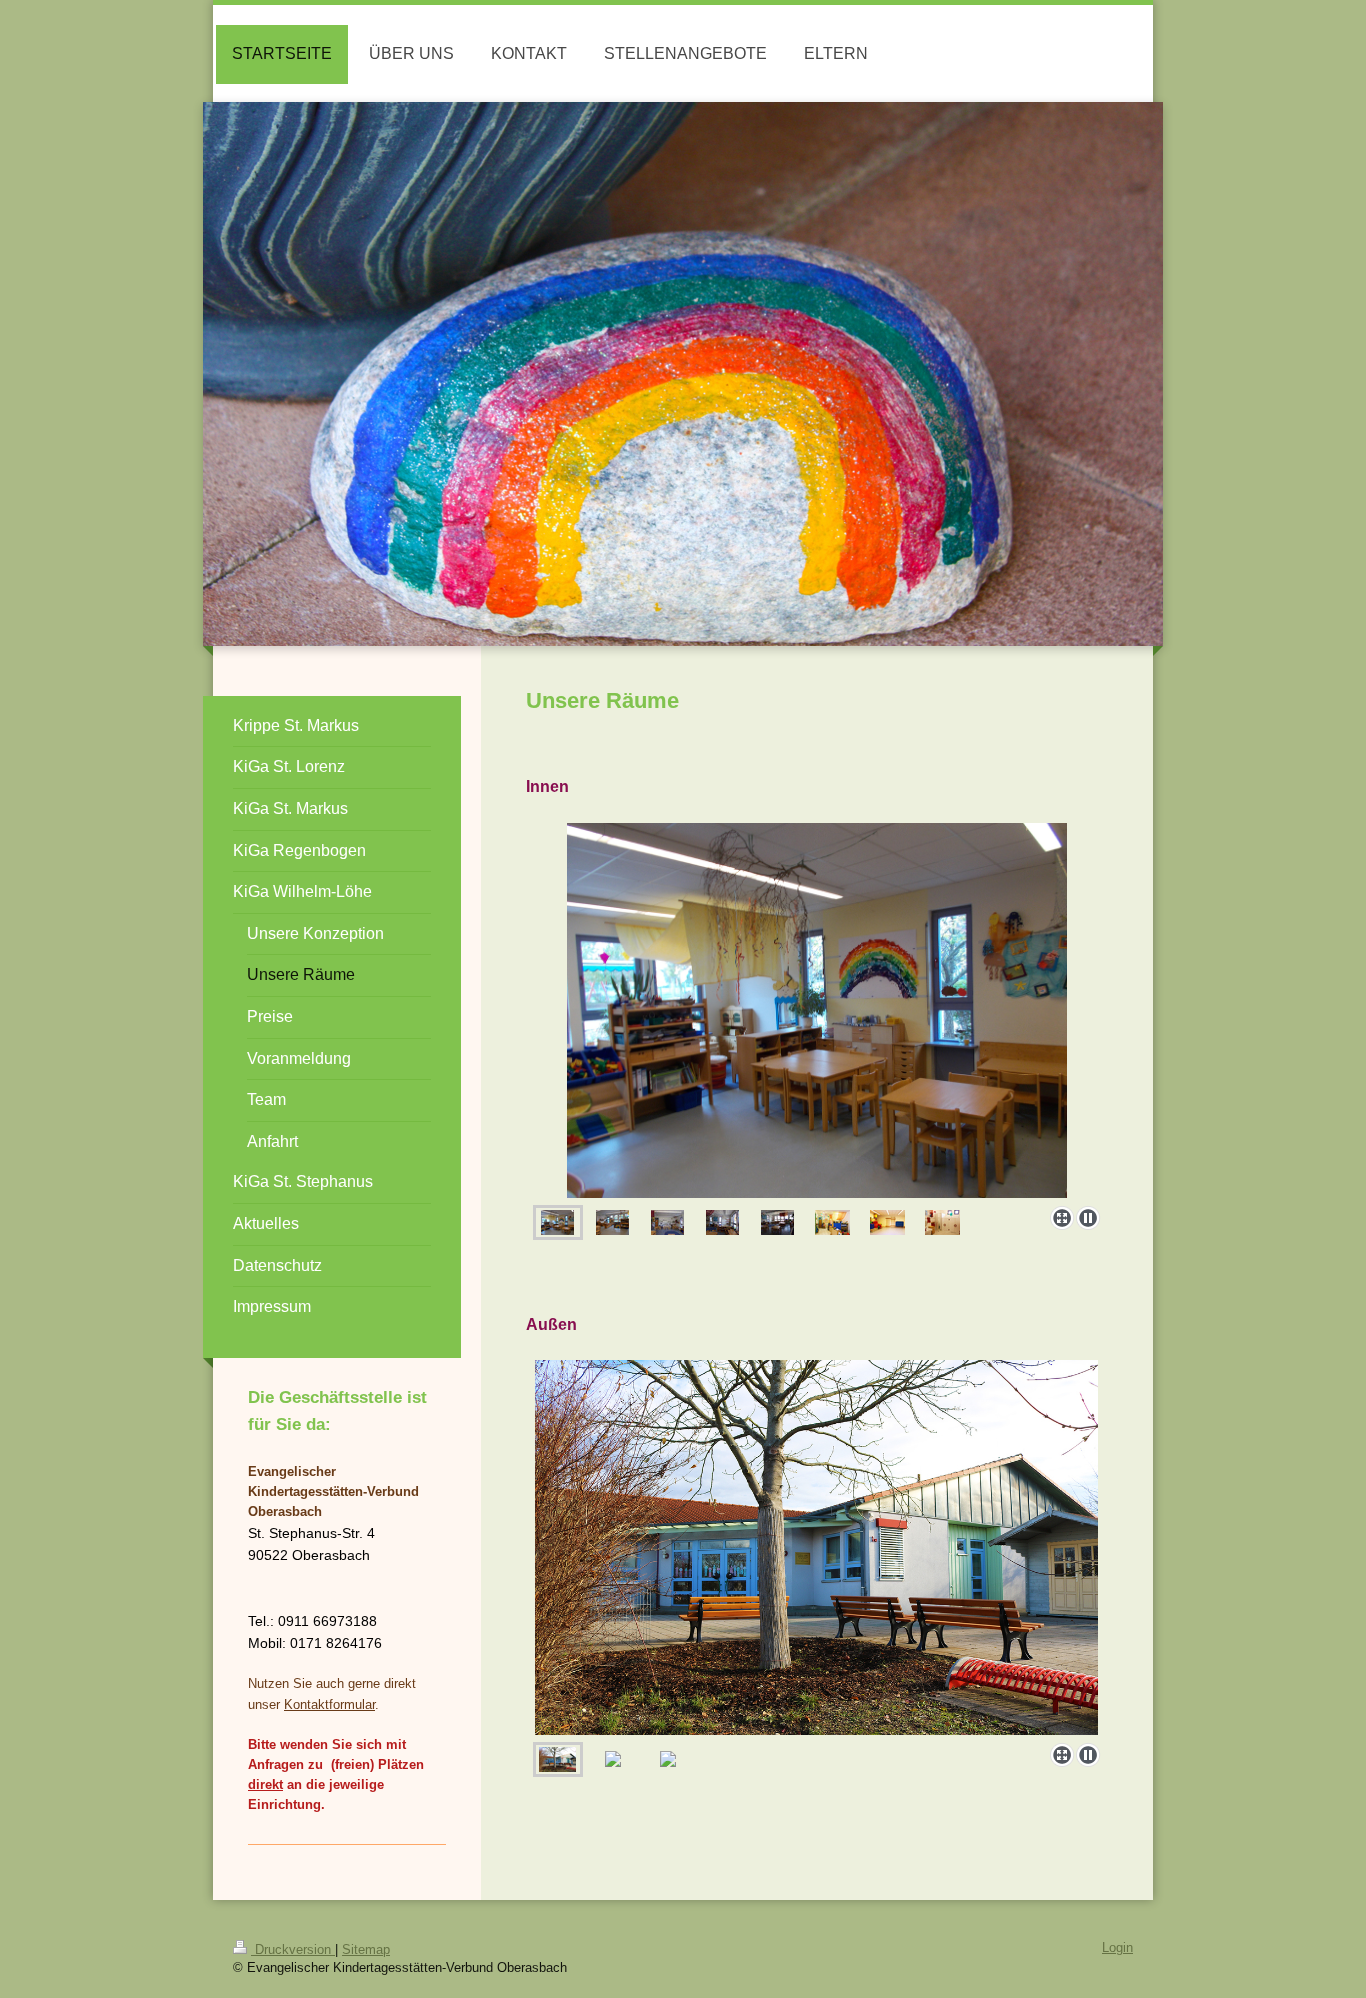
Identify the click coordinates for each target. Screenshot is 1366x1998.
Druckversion (293, 1950)
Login (1117, 1948)
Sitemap (366, 1950)
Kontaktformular (329, 1705)
